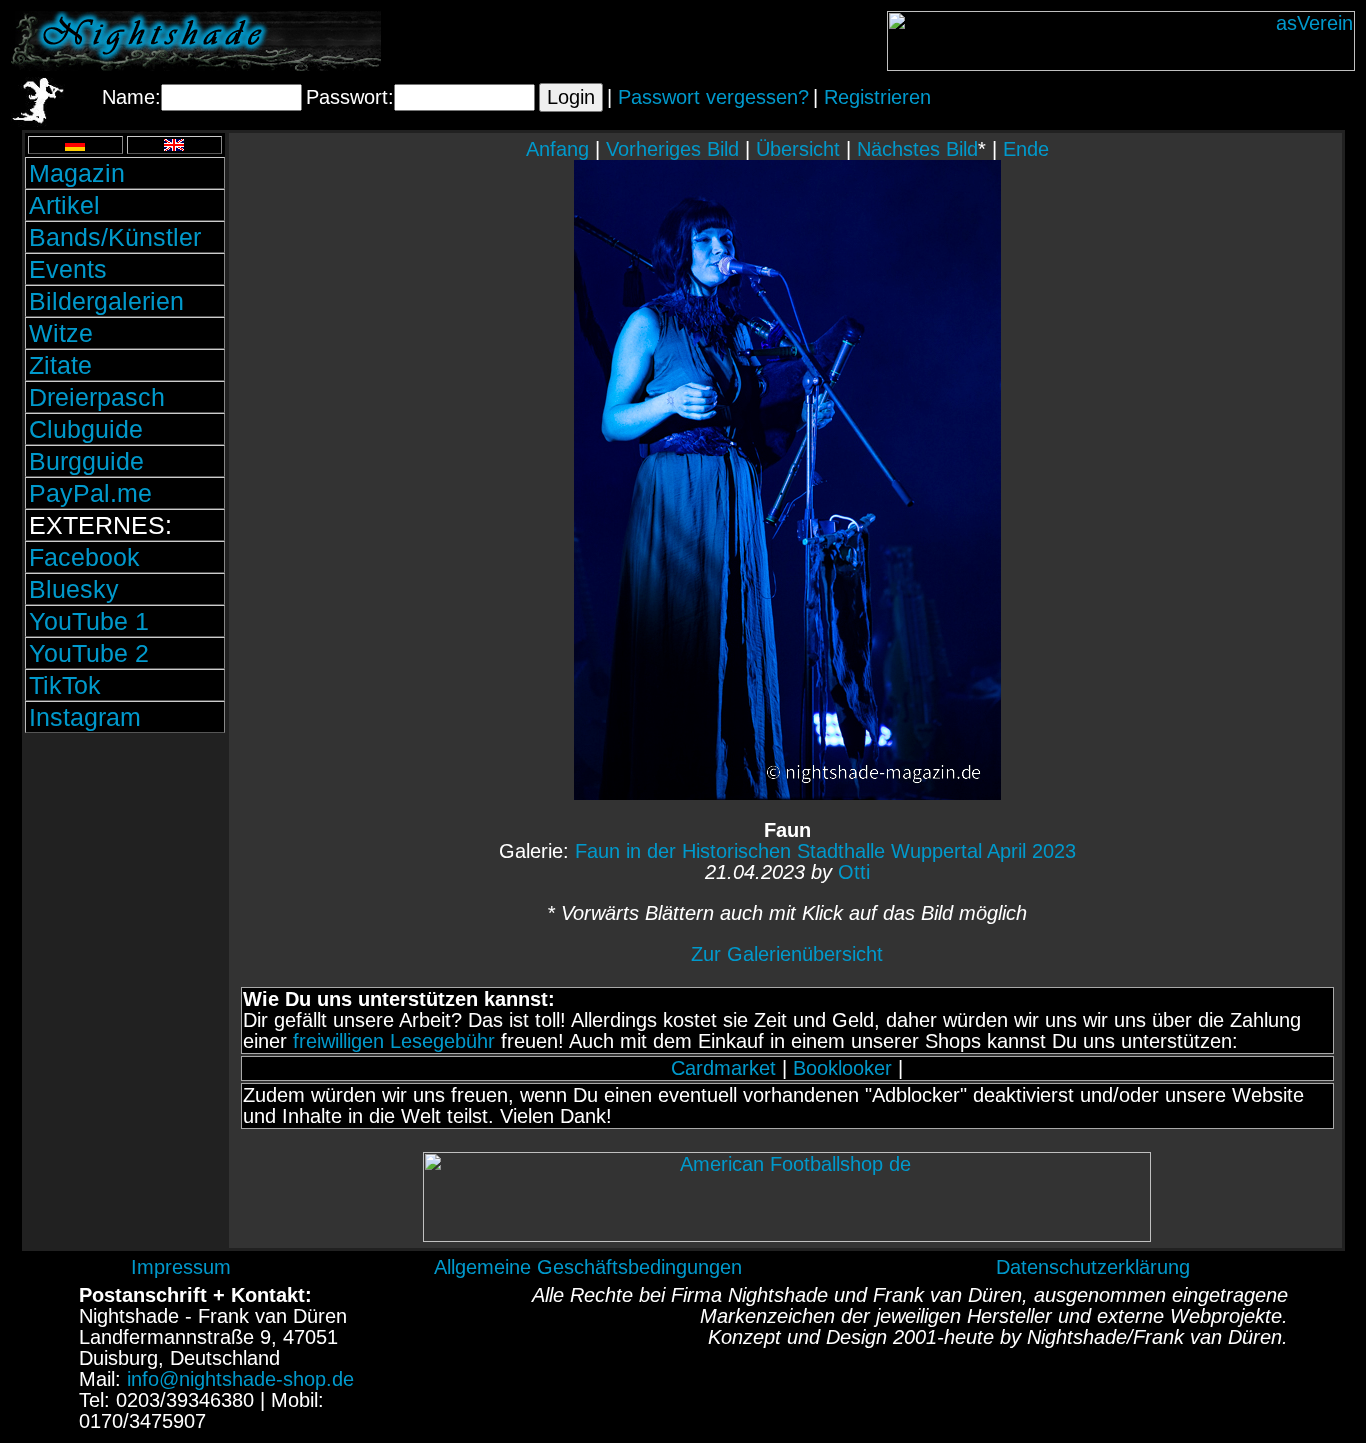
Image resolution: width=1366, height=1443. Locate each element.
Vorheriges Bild (672, 149)
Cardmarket (723, 1068)
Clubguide (86, 429)
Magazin (77, 173)
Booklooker (842, 1068)
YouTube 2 (89, 653)
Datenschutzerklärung (1093, 1267)
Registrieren (877, 97)
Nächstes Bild (917, 149)
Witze (61, 333)
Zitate (60, 365)
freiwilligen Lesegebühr (394, 1041)
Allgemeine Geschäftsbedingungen (588, 1267)
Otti (854, 872)
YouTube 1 (89, 621)
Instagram (85, 717)
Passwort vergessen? (713, 97)
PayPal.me (90, 493)
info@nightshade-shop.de (240, 1379)
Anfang (557, 149)
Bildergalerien (106, 301)
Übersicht (798, 149)
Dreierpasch (97, 397)
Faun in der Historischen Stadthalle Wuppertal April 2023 (825, 851)
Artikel (64, 205)
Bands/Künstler (115, 237)
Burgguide (86, 461)
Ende (1026, 149)
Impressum (181, 1267)
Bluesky (74, 589)
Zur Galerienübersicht (787, 954)
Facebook (84, 557)
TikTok (65, 685)
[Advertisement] (125, 873)
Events (68, 269)
